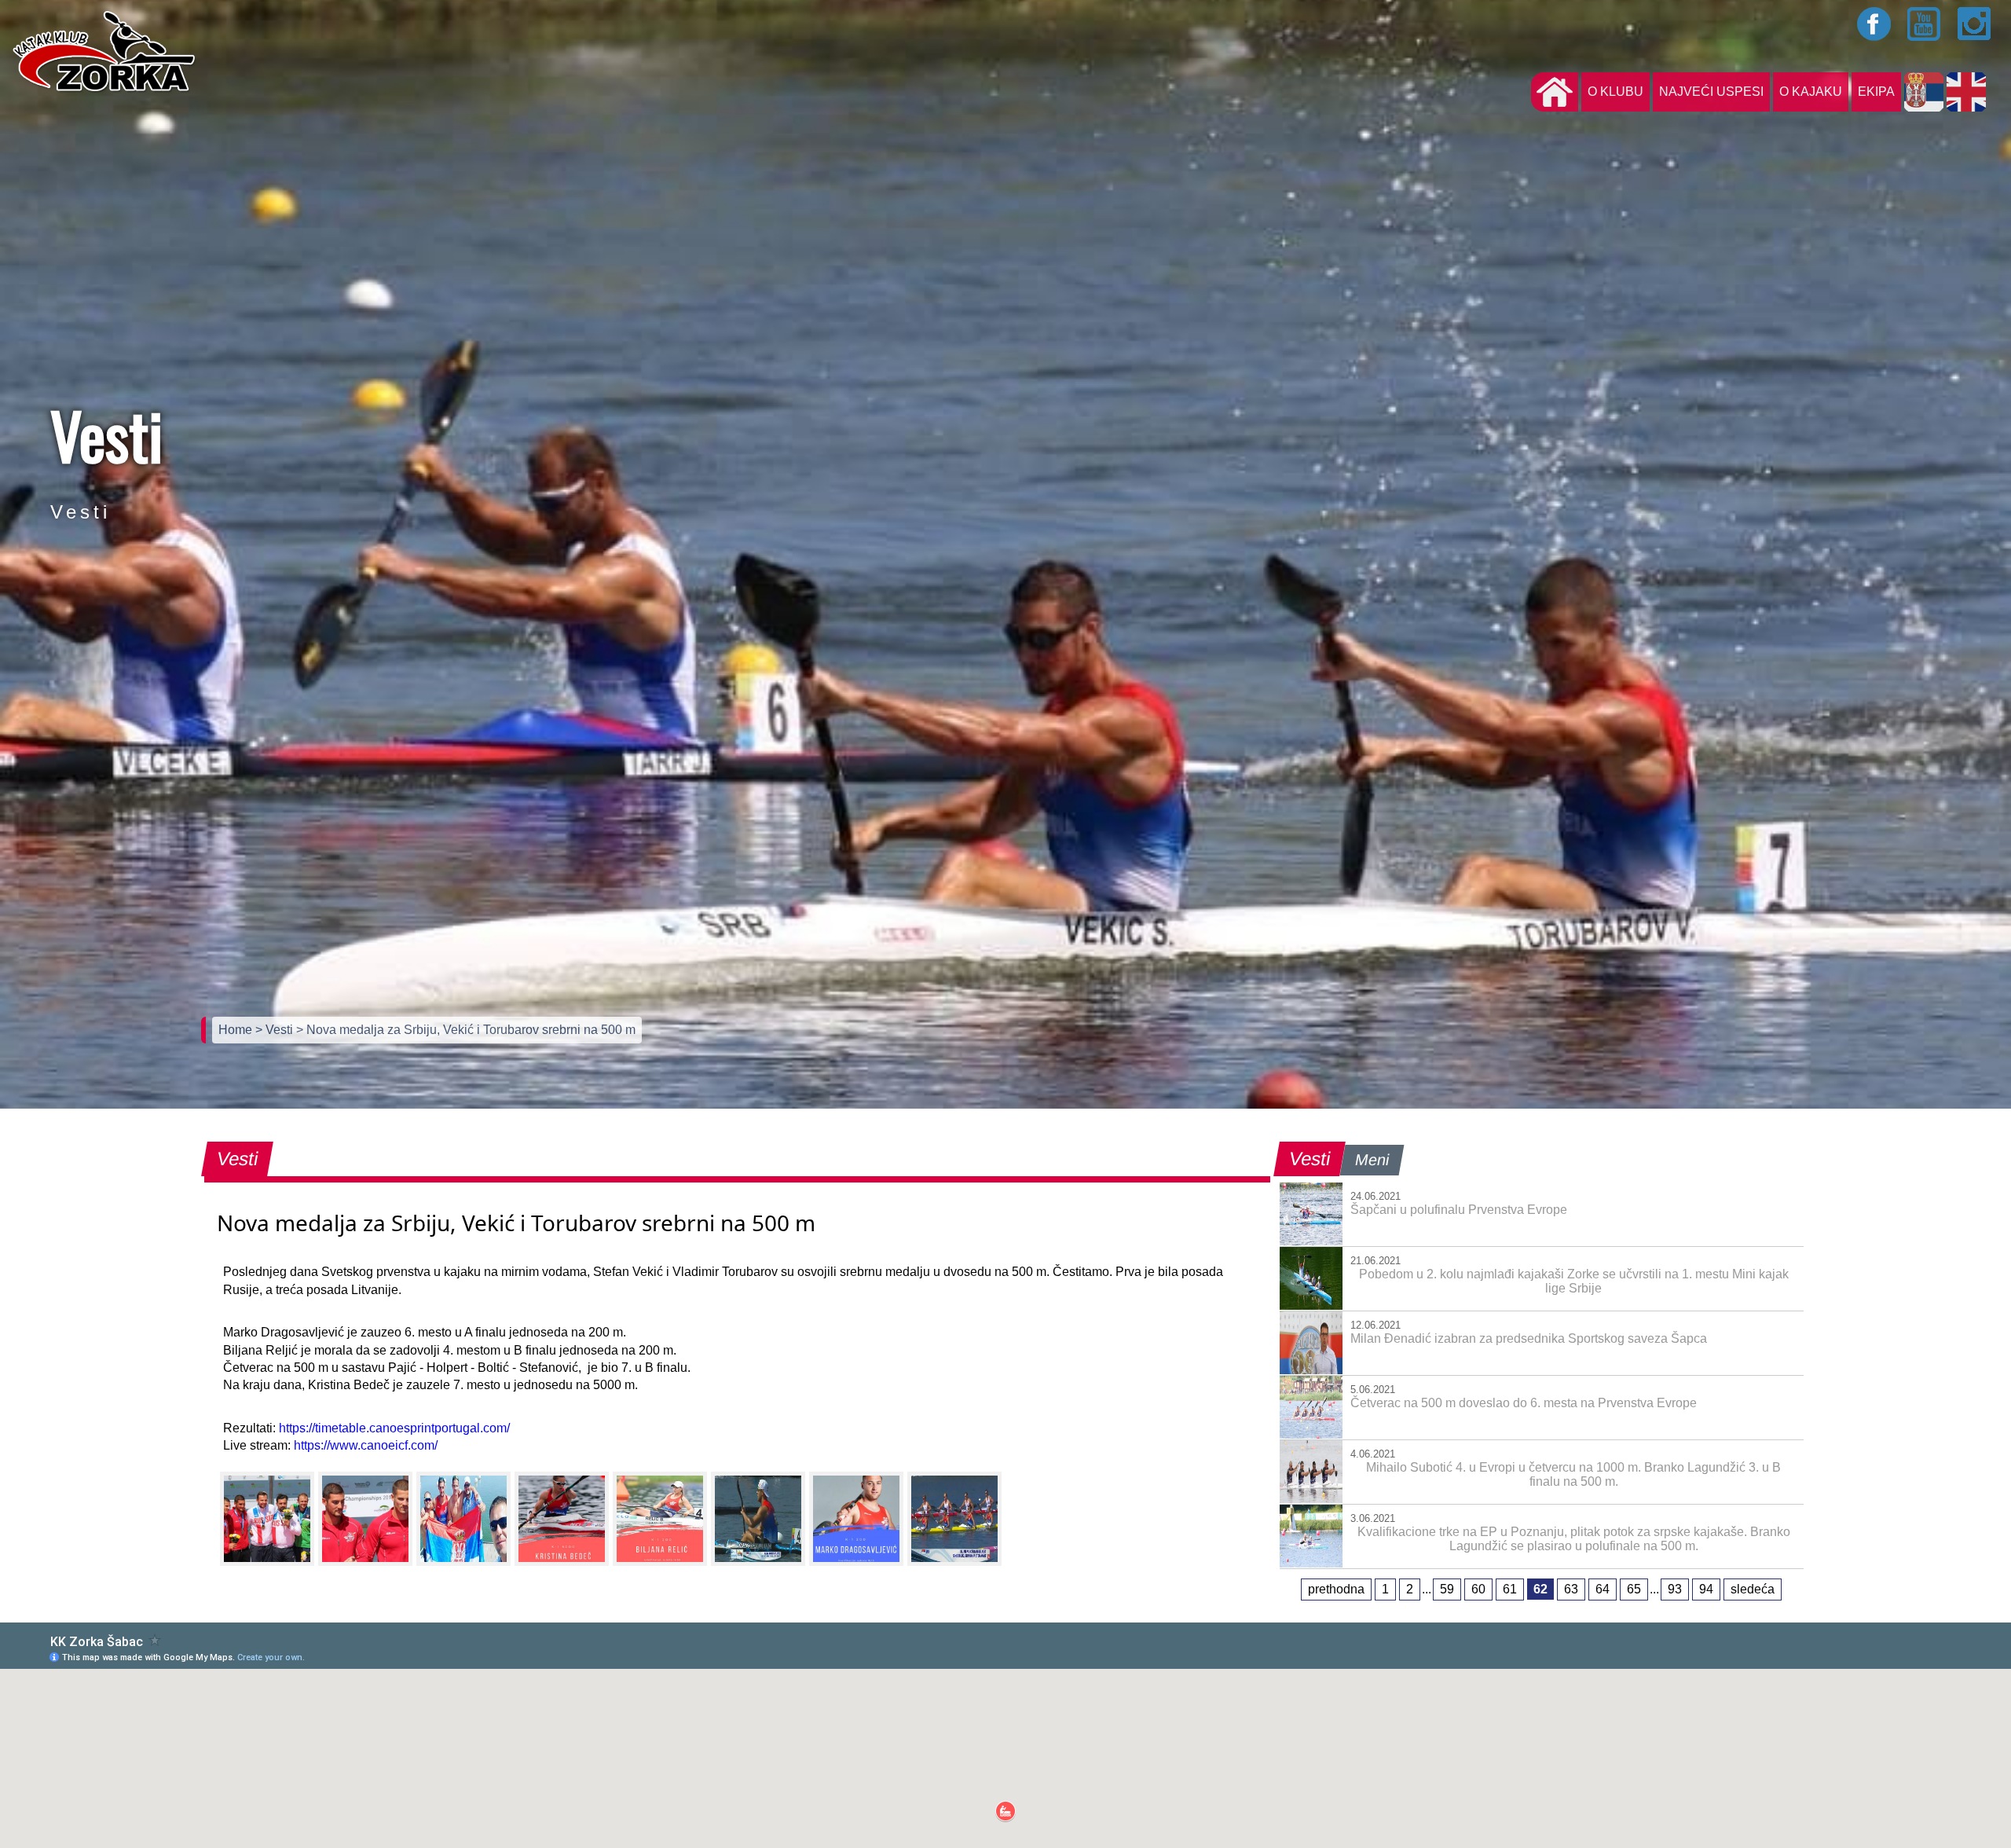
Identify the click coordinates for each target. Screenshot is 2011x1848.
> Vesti (276, 1030)
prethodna (1336, 1589)
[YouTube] (1925, 24)
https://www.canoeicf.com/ (366, 1445)
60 (1478, 1589)
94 (1706, 1589)
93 (1675, 1589)
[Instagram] (1975, 24)
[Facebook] (1874, 24)
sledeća (1753, 1589)
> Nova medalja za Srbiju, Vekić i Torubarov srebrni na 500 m (466, 1030)
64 (1603, 1589)
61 (1510, 1589)
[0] (267, 1519)
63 (1571, 1589)
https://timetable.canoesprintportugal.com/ (394, 1428)
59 (1447, 1589)
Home (237, 1030)
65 (1634, 1589)
